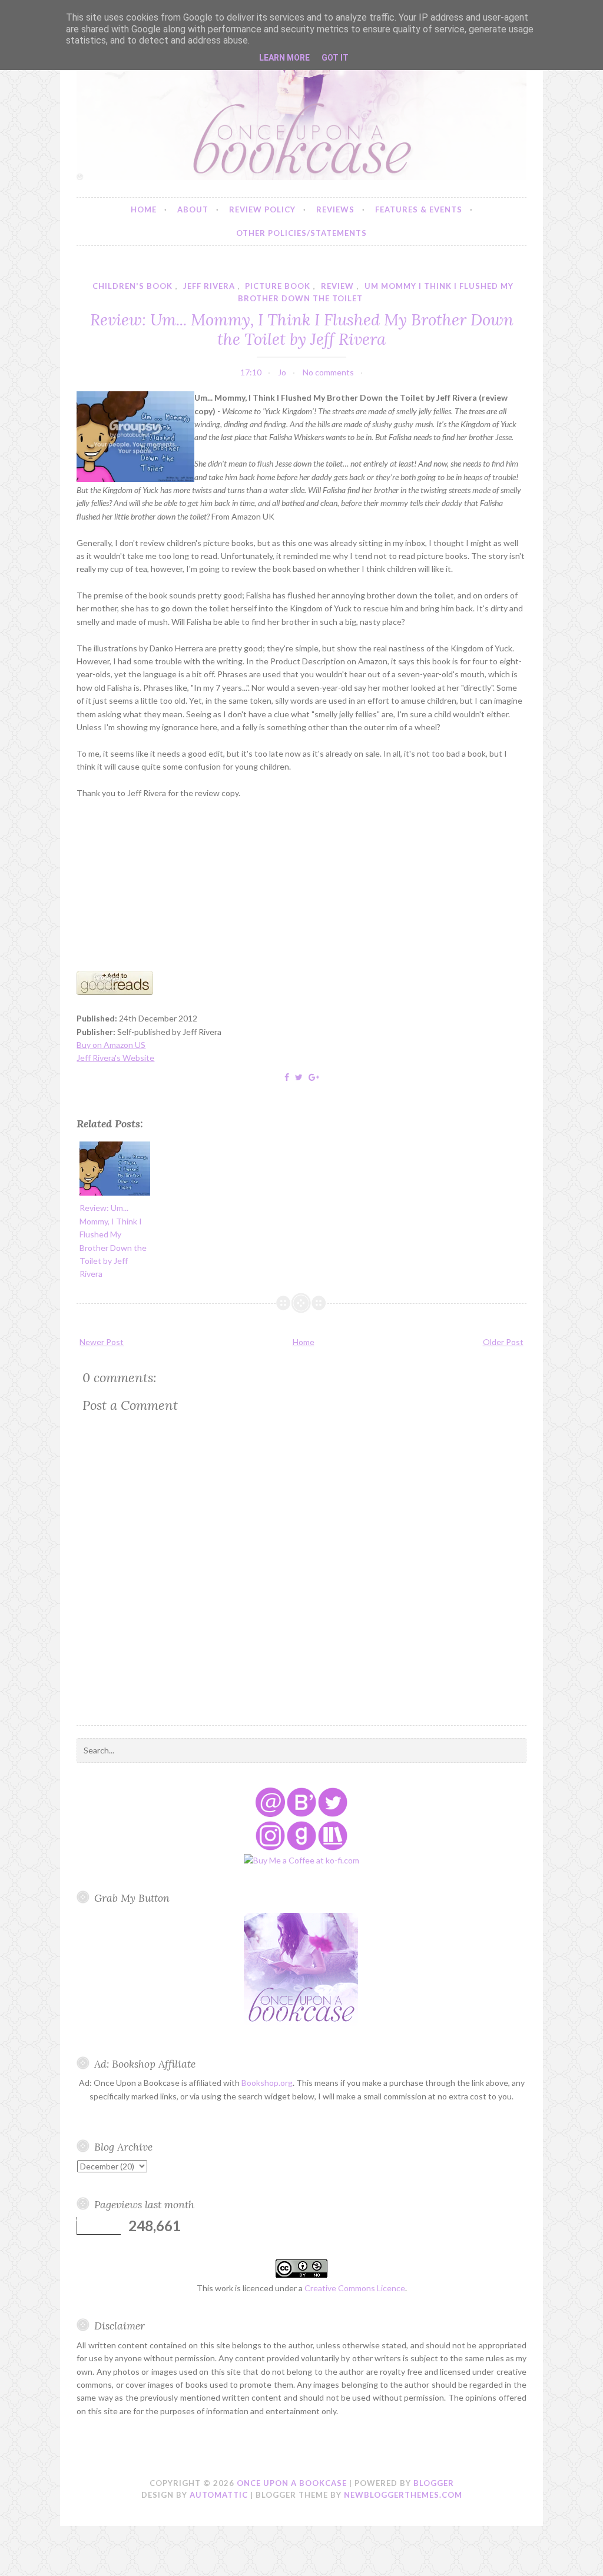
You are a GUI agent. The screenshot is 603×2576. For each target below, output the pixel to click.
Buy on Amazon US (111, 1045)
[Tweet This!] (299, 1077)
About (193, 209)
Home (144, 209)
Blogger (434, 2483)
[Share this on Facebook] (287, 1077)
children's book (132, 286)
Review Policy (262, 209)
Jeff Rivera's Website (115, 1058)
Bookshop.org (267, 2083)
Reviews (335, 209)
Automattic (219, 2495)
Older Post (503, 1342)
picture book (278, 286)
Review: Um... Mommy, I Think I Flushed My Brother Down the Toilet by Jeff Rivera (302, 329)
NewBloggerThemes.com (403, 2495)
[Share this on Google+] (314, 1077)
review (337, 286)
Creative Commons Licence (355, 2288)
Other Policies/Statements (301, 233)
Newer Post (102, 1342)
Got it (335, 58)
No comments (328, 372)
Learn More (284, 58)
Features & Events (419, 209)
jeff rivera (209, 286)
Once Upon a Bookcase (292, 2483)
